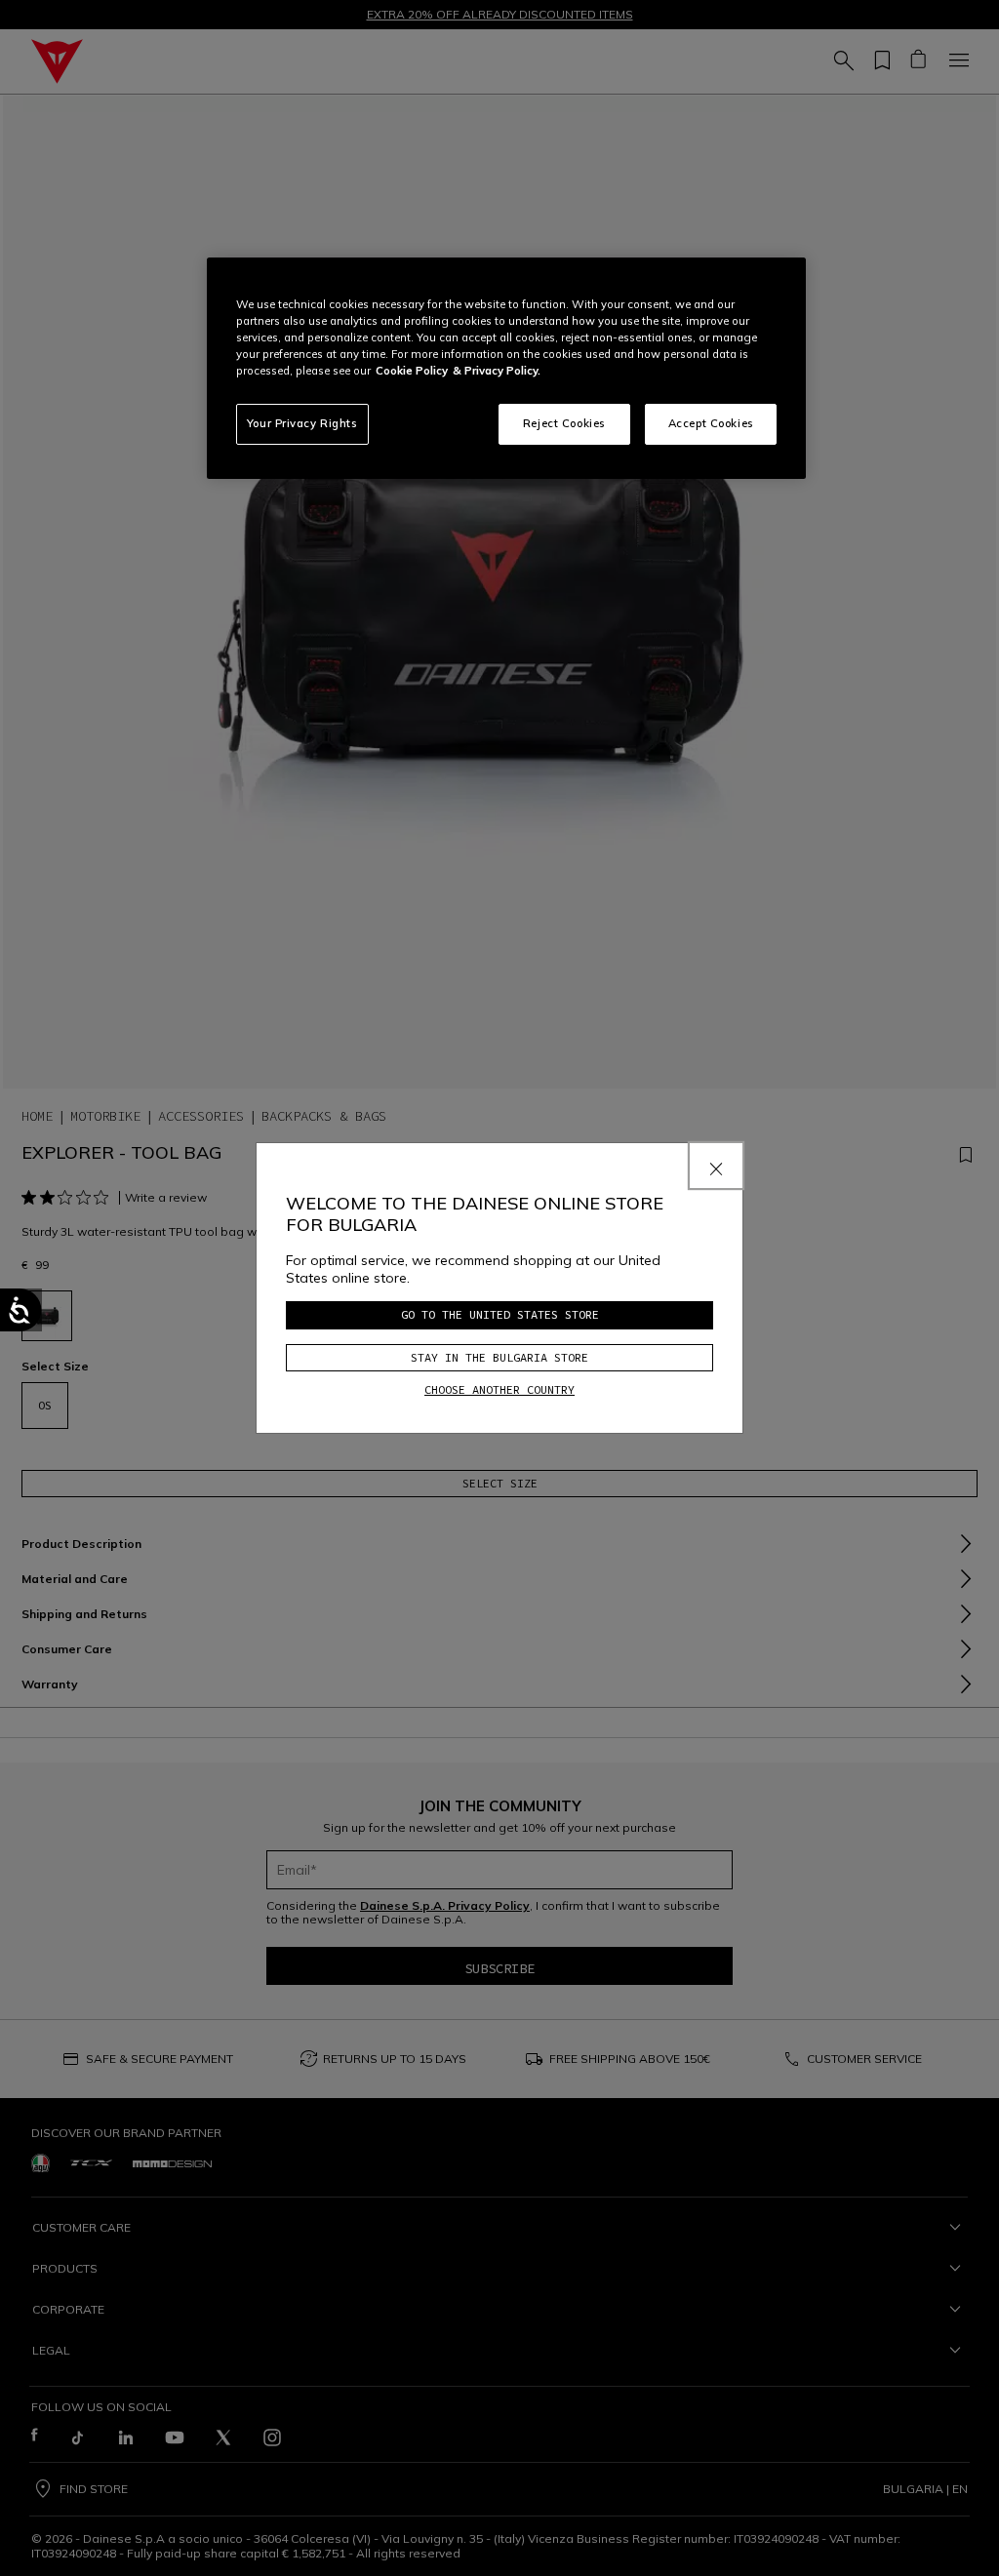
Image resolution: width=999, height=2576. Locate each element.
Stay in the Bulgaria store (499, 1357)
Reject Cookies (564, 423)
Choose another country (499, 1389)
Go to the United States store (500, 1314)
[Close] (716, 1166)
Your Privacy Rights (302, 423)
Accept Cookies (711, 423)
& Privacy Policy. (497, 371)
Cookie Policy (412, 371)
